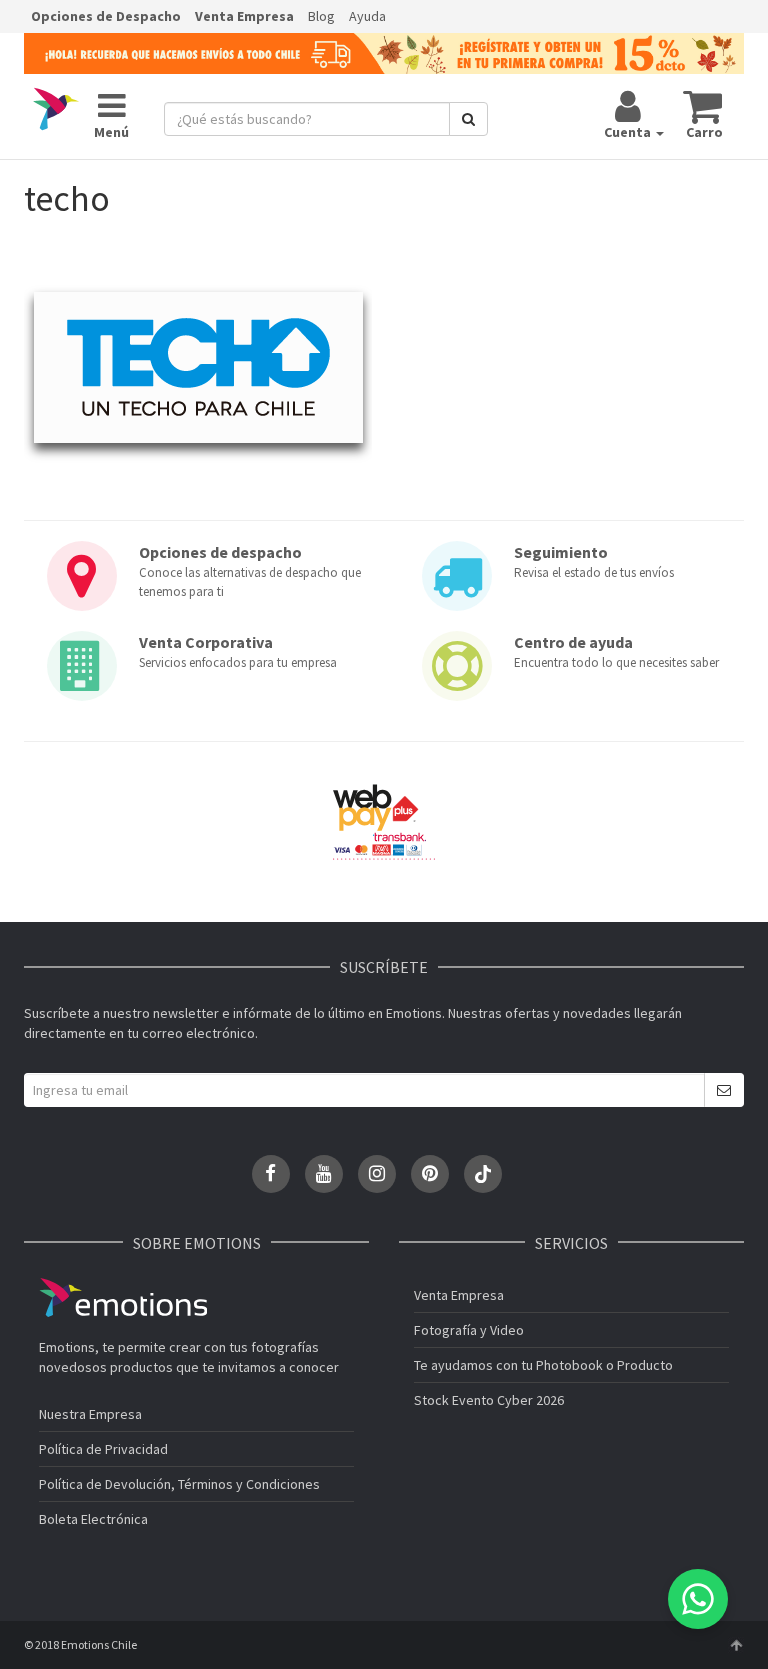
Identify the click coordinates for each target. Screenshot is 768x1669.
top (736, 1645)
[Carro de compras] (703, 106)
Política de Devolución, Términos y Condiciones (179, 1484)
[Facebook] (271, 1174)
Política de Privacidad (103, 1449)
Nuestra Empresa (90, 1414)
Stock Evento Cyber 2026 (489, 1400)
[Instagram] (377, 1174)
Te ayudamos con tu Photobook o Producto (543, 1365)
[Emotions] (56, 109)
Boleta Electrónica (93, 1519)
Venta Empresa (244, 16)
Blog (321, 16)
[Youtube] (324, 1174)
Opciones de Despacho (106, 16)
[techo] (198, 375)
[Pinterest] (430, 1174)
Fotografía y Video (469, 1330)
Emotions (123, 1297)
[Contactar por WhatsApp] (698, 1599)
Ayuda (367, 16)
